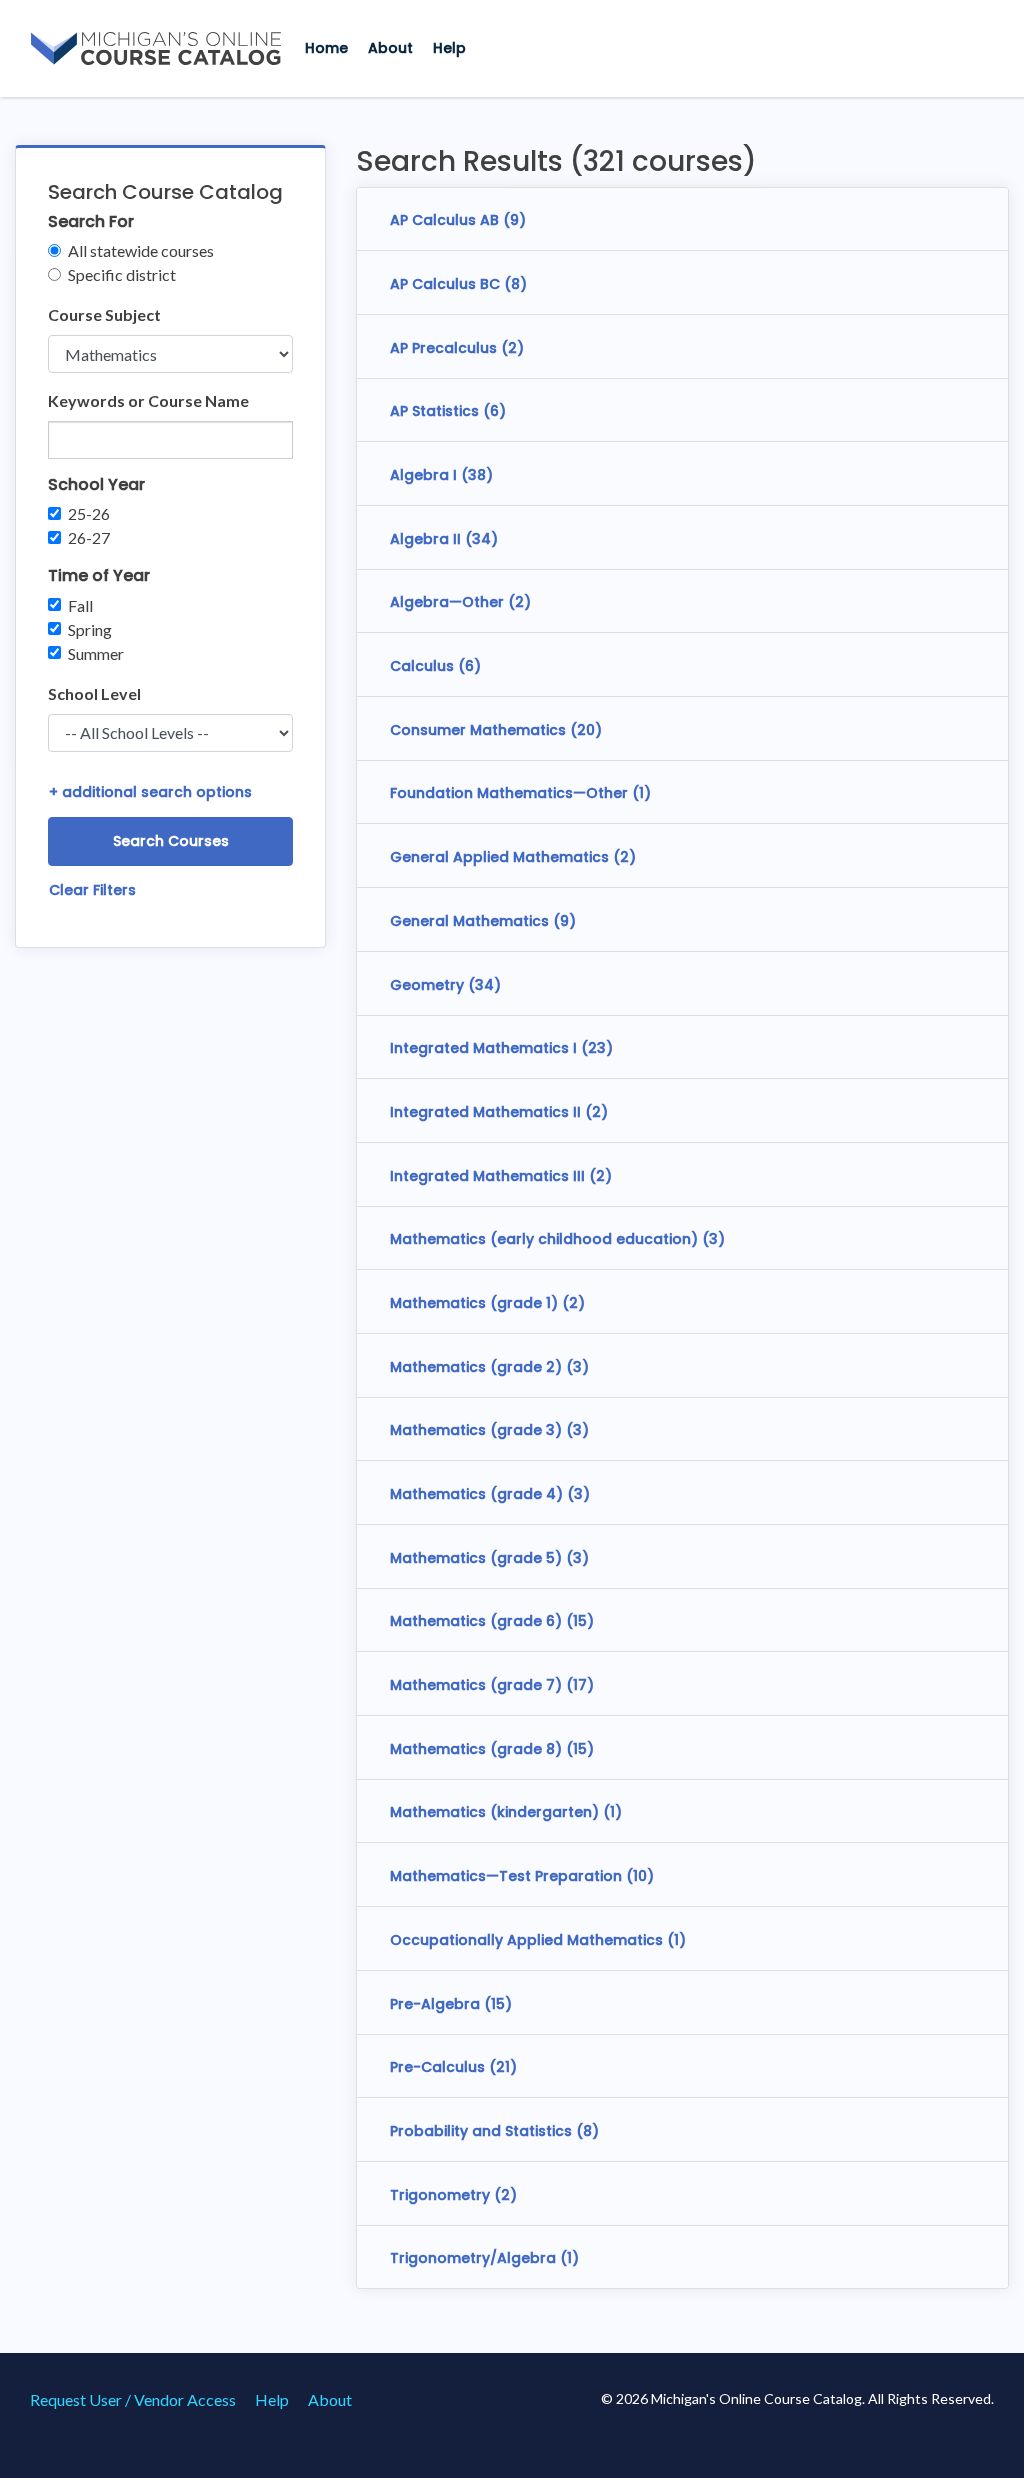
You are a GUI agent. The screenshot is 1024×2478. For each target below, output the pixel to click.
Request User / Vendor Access (133, 2399)
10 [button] (640, 1876)
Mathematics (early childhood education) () (557, 1239)
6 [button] (494, 411)
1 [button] (641, 793)
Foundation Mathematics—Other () (520, 793)
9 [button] (514, 220)
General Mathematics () (483, 921)
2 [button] (512, 348)
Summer (96, 653)
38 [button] (477, 475)
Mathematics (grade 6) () (492, 1621)
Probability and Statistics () (494, 2131)
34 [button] (481, 539)
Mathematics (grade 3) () (489, 1430)
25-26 (89, 513)
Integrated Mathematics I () (501, 1048)
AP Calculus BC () (458, 284)
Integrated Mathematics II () (499, 1112)
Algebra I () (441, 475)
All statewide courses (141, 250)
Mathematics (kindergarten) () (506, 1812)
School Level (94, 693)
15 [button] (580, 1621)
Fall (80, 605)
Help (449, 48)
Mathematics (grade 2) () (489, 1367)
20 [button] (586, 730)
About (390, 48)
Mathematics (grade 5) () (489, 1558)
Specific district (122, 274)
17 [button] (580, 1685)
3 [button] (713, 1239)
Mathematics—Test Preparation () (522, 1876)
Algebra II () (444, 539)
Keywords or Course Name (148, 400)
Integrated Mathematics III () (501, 1176)
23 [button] (597, 1048)
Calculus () (435, 666)
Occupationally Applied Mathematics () (538, 1940)
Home (326, 48)
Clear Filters (92, 890)
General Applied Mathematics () (513, 857)
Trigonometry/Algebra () (484, 2258)
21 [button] (503, 2067)
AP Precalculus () (457, 348)
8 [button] (515, 284)
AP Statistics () (448, 411)
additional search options (150, 792)
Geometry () (445, 985)
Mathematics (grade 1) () (487, 1303)
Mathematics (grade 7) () (492, 1685)
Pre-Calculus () (453, 2067)
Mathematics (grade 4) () (490, 1494)
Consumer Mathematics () (496, 730)
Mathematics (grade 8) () (492, 1749)
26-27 (89, 537)
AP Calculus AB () (458, 220)
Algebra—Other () (460, 602)
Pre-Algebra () (451, 2004)
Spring (90, 629)
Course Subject (104, 314)
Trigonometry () (453, 2195)
